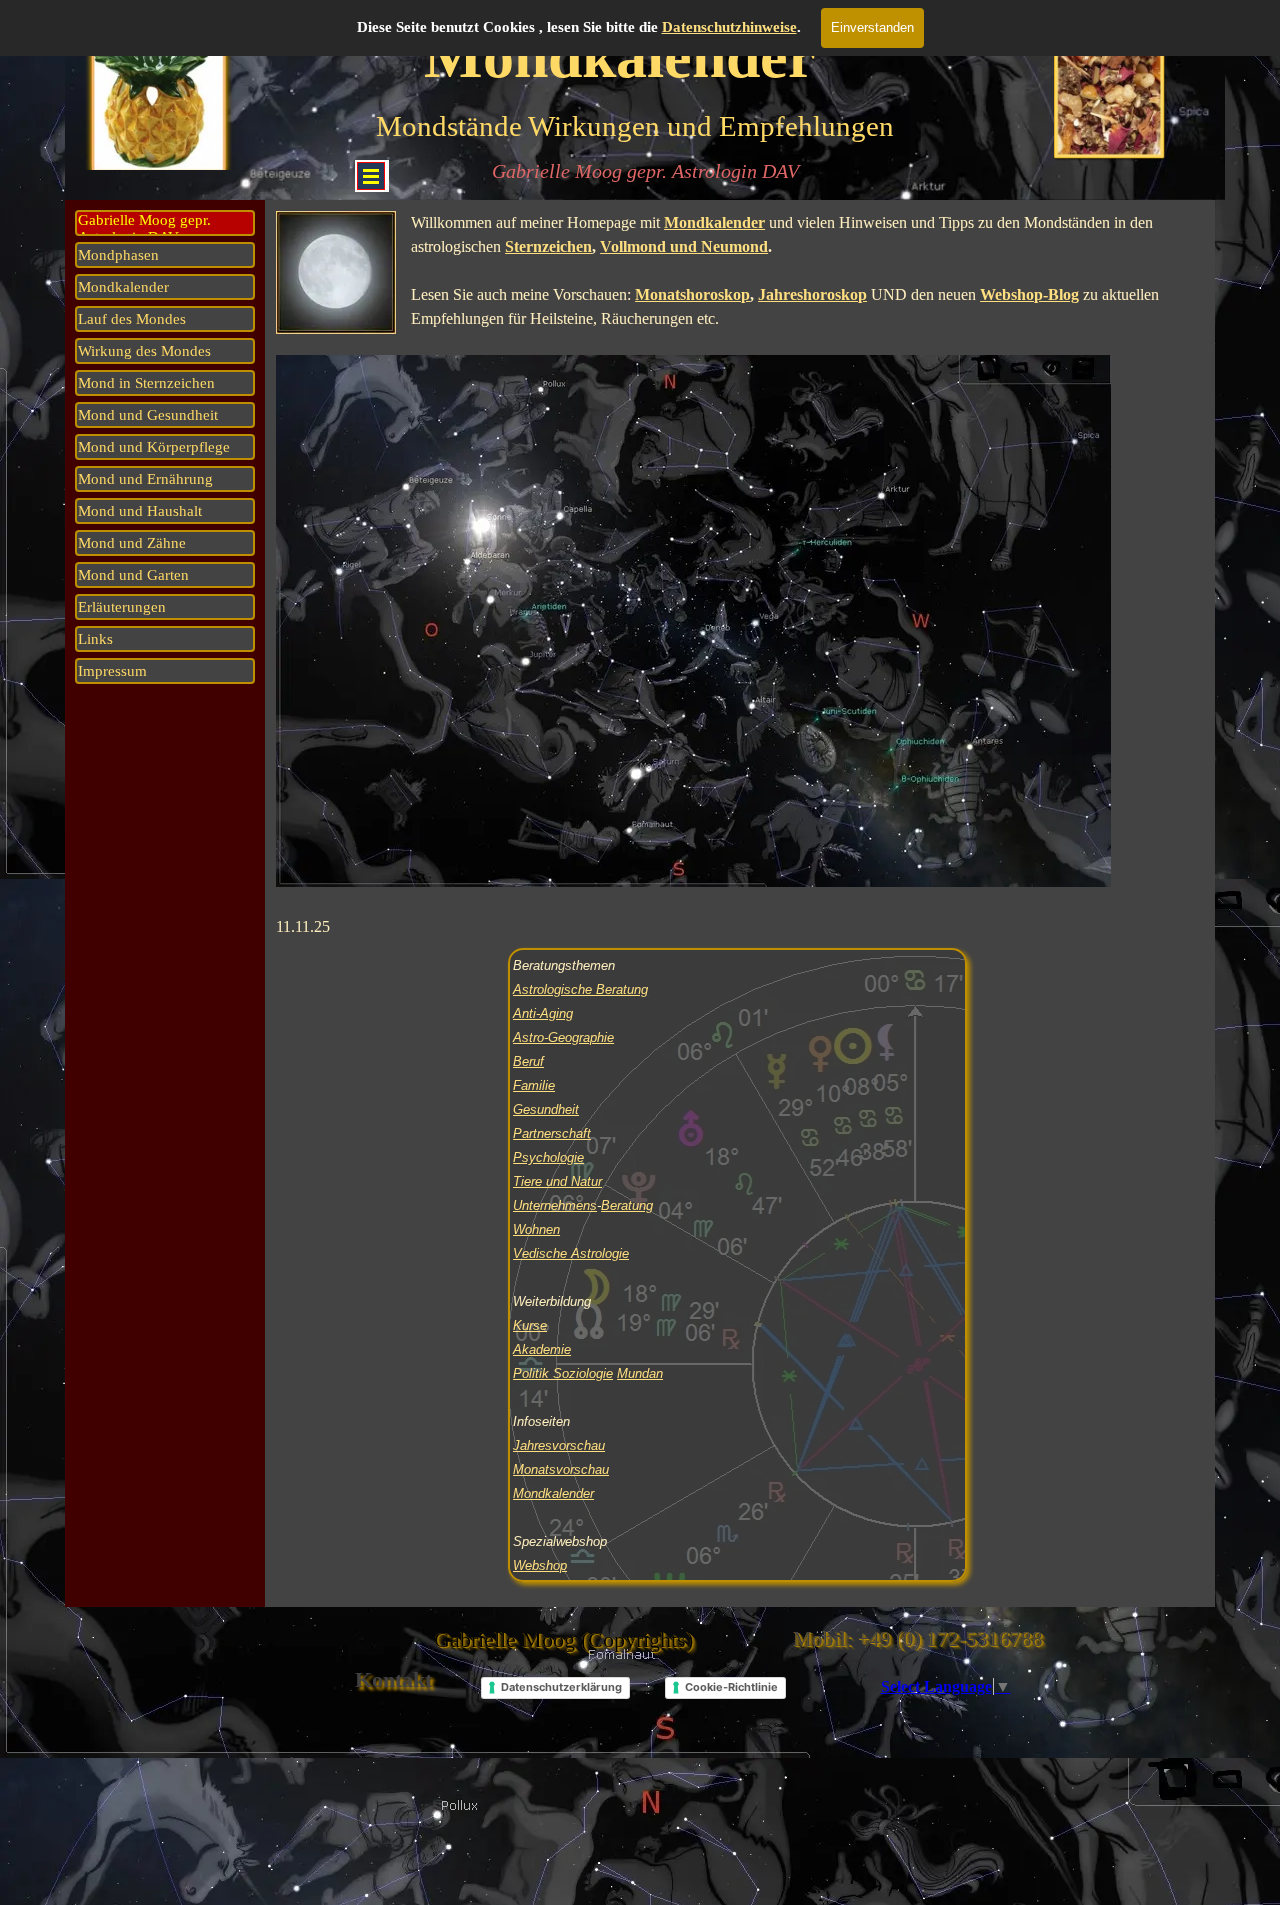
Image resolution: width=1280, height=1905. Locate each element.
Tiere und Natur (557, 1181)
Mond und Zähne (132, 543)
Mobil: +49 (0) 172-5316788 (918, 1639)
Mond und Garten (133, 575)
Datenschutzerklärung (561, 1687)
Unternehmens (555, 1205)
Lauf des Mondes (132, 319)
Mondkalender (123, 287)
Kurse (530, 1325)
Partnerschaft (552, 1133)
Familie (534, 1085)
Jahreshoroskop (812, 294)
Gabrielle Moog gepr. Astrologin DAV (645, 171)
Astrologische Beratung (580, 989)
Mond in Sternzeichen (146, 383)
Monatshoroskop (692, 294)
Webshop (540, 1565)
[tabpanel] (740, 575)
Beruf (528, 1061)
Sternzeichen (548, 246)
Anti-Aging (543, 1013)
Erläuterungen (122, 607)
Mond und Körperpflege (154, 447)
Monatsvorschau (561, 1469)
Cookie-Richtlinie (731, 1687)
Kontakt (393, 1679)
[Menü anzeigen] (371, 176)
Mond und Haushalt (140, 511)
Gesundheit (546, 1109)
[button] (1110, 90)
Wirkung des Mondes (144, 351)
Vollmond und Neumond (684, 246)
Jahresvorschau (559, 1445)
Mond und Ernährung (145, 479)
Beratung (627, 1205)
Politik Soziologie (563, 1373)
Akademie (542, 1349)
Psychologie (548, 1157)
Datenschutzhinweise (729, 27)
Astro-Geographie (563, 1037)
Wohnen (536, 1229)
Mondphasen (118, 255)
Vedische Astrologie (571, 1253)
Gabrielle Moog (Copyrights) (563, 1639)
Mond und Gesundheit (148, 415)
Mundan (640, 1373)
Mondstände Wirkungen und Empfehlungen (635, 126)
